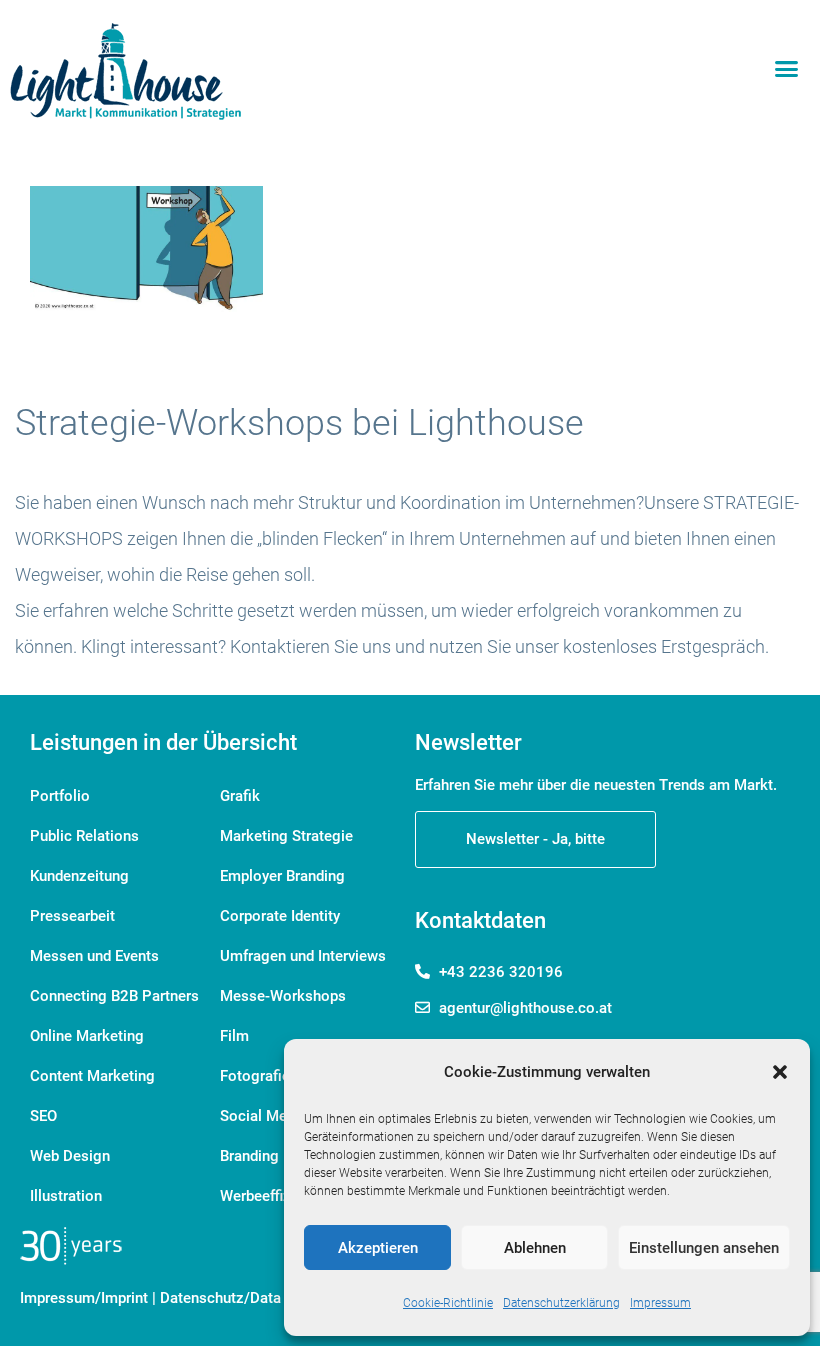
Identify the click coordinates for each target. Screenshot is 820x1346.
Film (234, 1036)
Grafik (240, 796)
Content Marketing (92, 1076)
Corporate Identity (280, 916)
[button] (780, 1072)
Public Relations (84, 836)
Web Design (70, 1156)
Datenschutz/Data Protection (258, 1298)
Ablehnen (535, 1248)
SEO (43, 1116)
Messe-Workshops (283, 996)
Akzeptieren (378, 1248)
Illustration (66, 1196)
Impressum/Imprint (84, 1298)
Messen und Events (94, 956)
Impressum (660, 1303)
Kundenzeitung (79, 876)
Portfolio (60, 796)
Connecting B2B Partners (114, 996)
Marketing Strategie (286, 836)
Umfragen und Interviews (303, 956)
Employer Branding (282, 876)
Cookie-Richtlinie (448, 1303)
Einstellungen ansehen (704, 1248)
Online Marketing (87, 1036)
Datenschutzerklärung (561, 1303)
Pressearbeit (72, 916)
